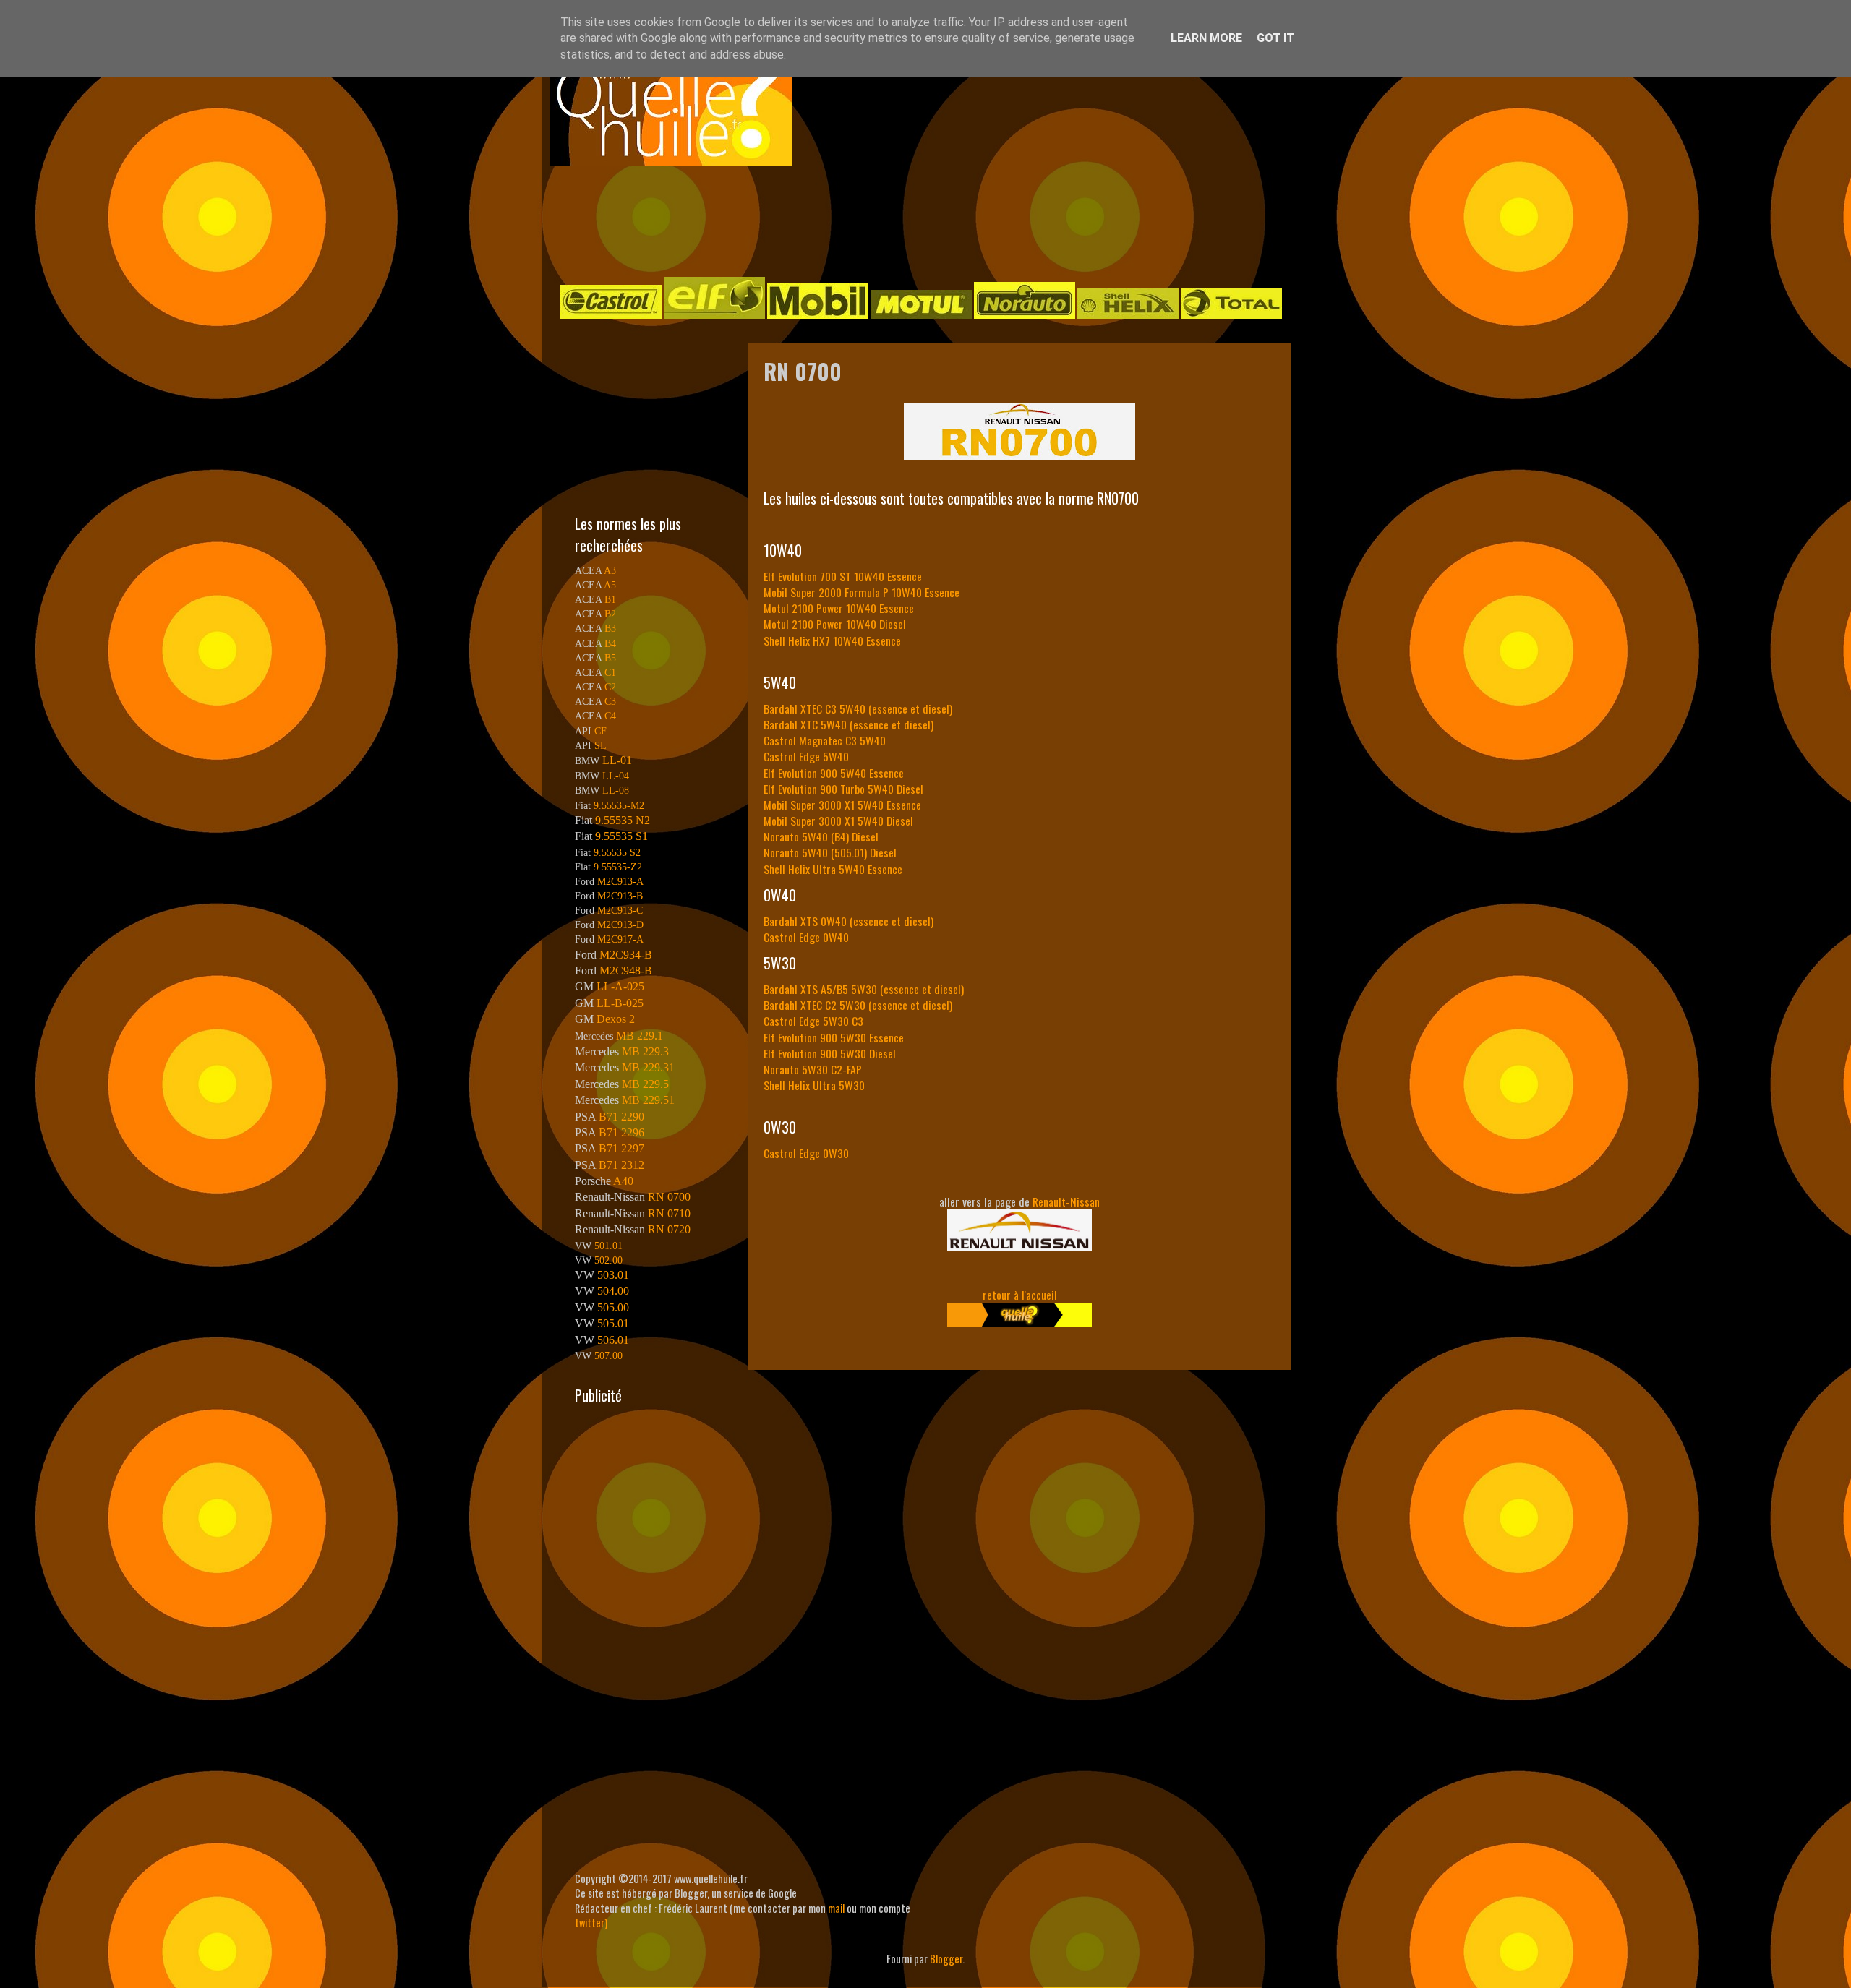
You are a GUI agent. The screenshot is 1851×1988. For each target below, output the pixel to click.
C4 (610, 716)
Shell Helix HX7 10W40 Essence (832, 640)
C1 (610, 672)
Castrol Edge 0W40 (806, 937)
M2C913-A (620, 881)
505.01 (613, 1323)
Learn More (1206, 38)
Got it (1275, 38)
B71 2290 (621, 1117)
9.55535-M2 (619, 805)
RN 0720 (669, 1229)
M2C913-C (620, 910)
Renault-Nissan (1066, 1201)
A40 (623, 1181)
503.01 (613, 1275)
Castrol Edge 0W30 (806, 1153)
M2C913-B (620, 896)
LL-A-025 (620, 986)
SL (600, 745)
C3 (610, 701)
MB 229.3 (645, 1051)
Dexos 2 (616, 1019)
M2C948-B (626, 971)
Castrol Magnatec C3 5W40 (825, 740)
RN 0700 (669, 1197)
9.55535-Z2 (618, 867)
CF (600, 731)
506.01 (613, 1340)
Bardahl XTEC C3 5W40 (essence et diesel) (858, 708)
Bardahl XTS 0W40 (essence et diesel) (848, 921)
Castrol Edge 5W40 (806, 756)
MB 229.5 (645, 1084)
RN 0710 (669, 1213)
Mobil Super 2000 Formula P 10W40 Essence (862, 592)
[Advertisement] (911, 220)
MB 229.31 (648, 1067)
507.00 (608, 1355)
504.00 (613, 1291)
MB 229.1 (640, 1036)
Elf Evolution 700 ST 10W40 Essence (843, 576)
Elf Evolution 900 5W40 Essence (834, 773)
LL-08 (616, 790)
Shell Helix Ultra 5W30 (814, 1085)
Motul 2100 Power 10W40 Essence (839, 608)
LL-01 (617, 760)
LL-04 (616, 776)
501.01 (608, 1246)
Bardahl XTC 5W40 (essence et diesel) (848, 724)
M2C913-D (620, 925)
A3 (610, 570)
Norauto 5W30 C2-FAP (813, 1069)
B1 (610, 599)
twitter (590, 1923)
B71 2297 (621, 1148)
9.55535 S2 (617, 852)
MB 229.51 (648, 1100)
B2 (610, 614)
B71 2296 (621, 1132)
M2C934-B (626, 955)
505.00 (613, 1307)
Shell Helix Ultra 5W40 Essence (833, 869)
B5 (610, 658)
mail (836, 1908)
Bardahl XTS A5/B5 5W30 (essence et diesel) (864, 989)
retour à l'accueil (1020, 1295)
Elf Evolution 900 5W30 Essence (834, 1037)
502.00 (608, 1260)
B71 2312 (621, 1165)
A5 (610, 585)
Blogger (946, 1959)
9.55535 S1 (621, 836)
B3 (610, 628)
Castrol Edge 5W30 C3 (813, 1021)
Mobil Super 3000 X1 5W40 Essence (842, 805)
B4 (610, 643)
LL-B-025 (620, 1003)
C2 (610, 687)
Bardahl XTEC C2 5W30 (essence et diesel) (858, 1005)
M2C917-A (620, 939)
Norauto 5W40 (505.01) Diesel (830, 852)
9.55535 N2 (623, 820)
